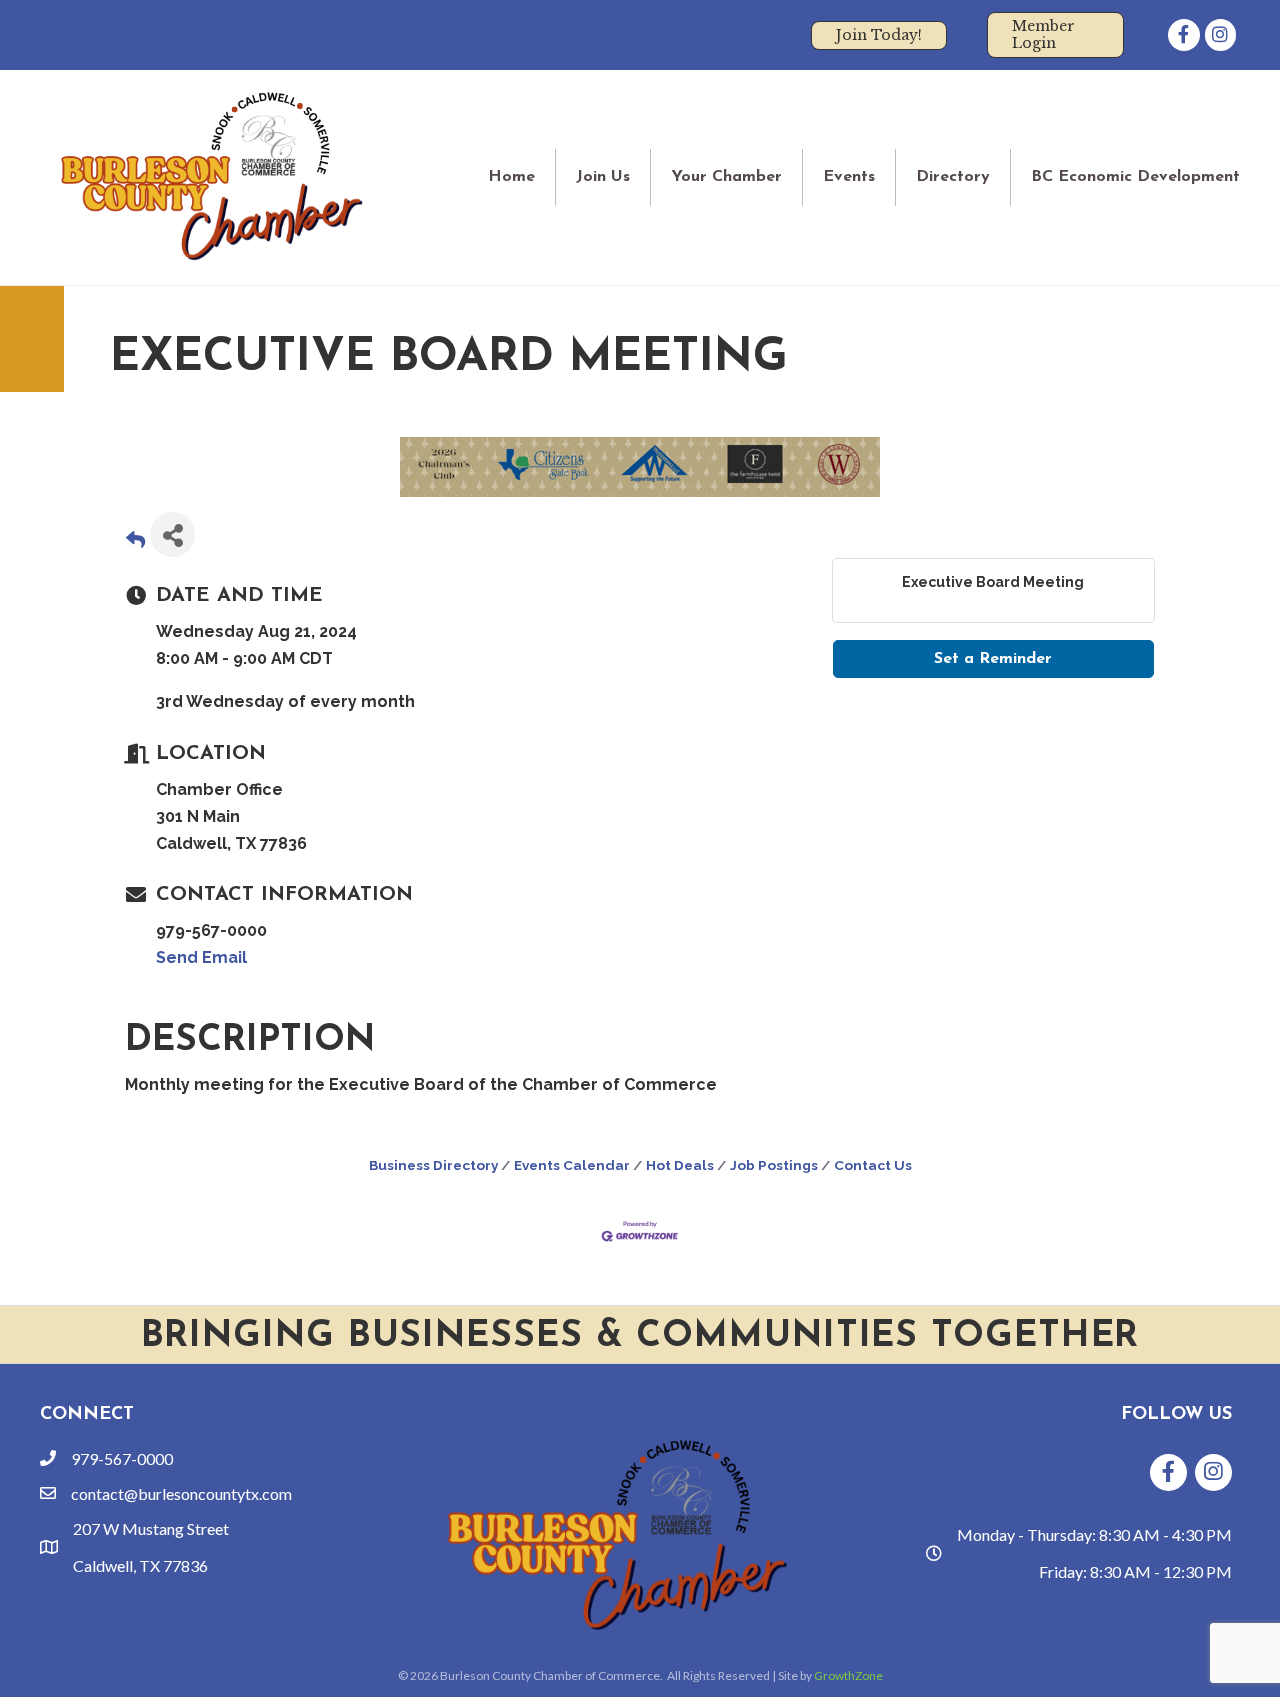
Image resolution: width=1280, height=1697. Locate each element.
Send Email (201, 957)
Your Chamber (726, 177)
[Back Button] (135, 540)
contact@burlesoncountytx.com (181, 1493)
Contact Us (873, 1165)
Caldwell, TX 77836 (140, 1565)
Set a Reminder (993, 659)
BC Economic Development (1135, 177)
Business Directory (433, 1165)
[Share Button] (172, 534)
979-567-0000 (122, 1458)
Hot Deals (680, 1165)
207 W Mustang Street (151, 1528)
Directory (953, 177)
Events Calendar (572, 1165)
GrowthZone (848, 1675)
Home (511, 177)
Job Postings (774, 1165)
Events (849, 177)
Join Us (603, 177)
